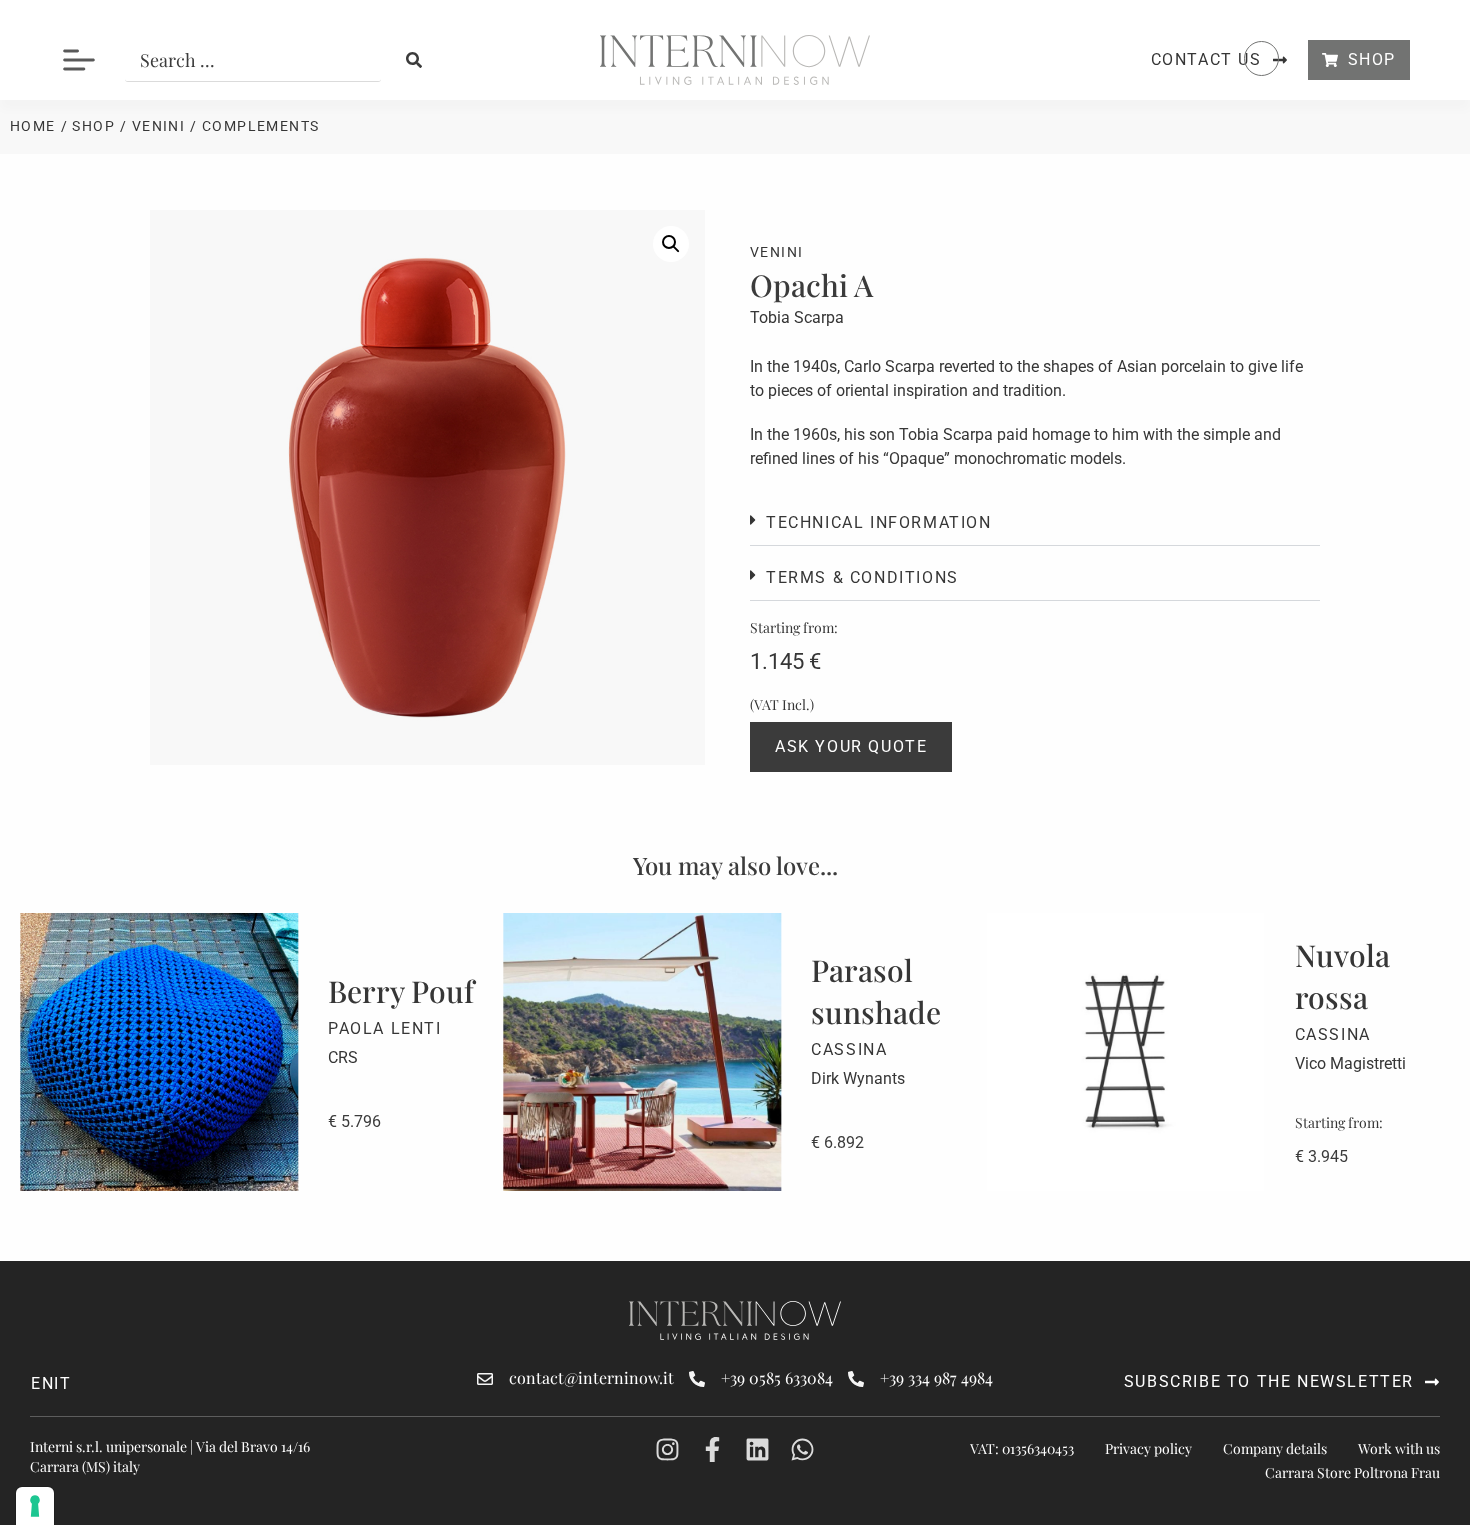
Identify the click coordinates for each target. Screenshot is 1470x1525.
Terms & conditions (862, 577)
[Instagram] (667, 1449)
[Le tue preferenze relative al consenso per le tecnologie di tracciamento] (35, 1506)
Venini (158, 126)
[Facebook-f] (712, 1449)
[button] (671, 244)
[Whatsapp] (802, 1449)
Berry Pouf (401, 991)
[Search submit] (414, 60)
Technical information (879, 522)
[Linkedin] (757, 1449)
